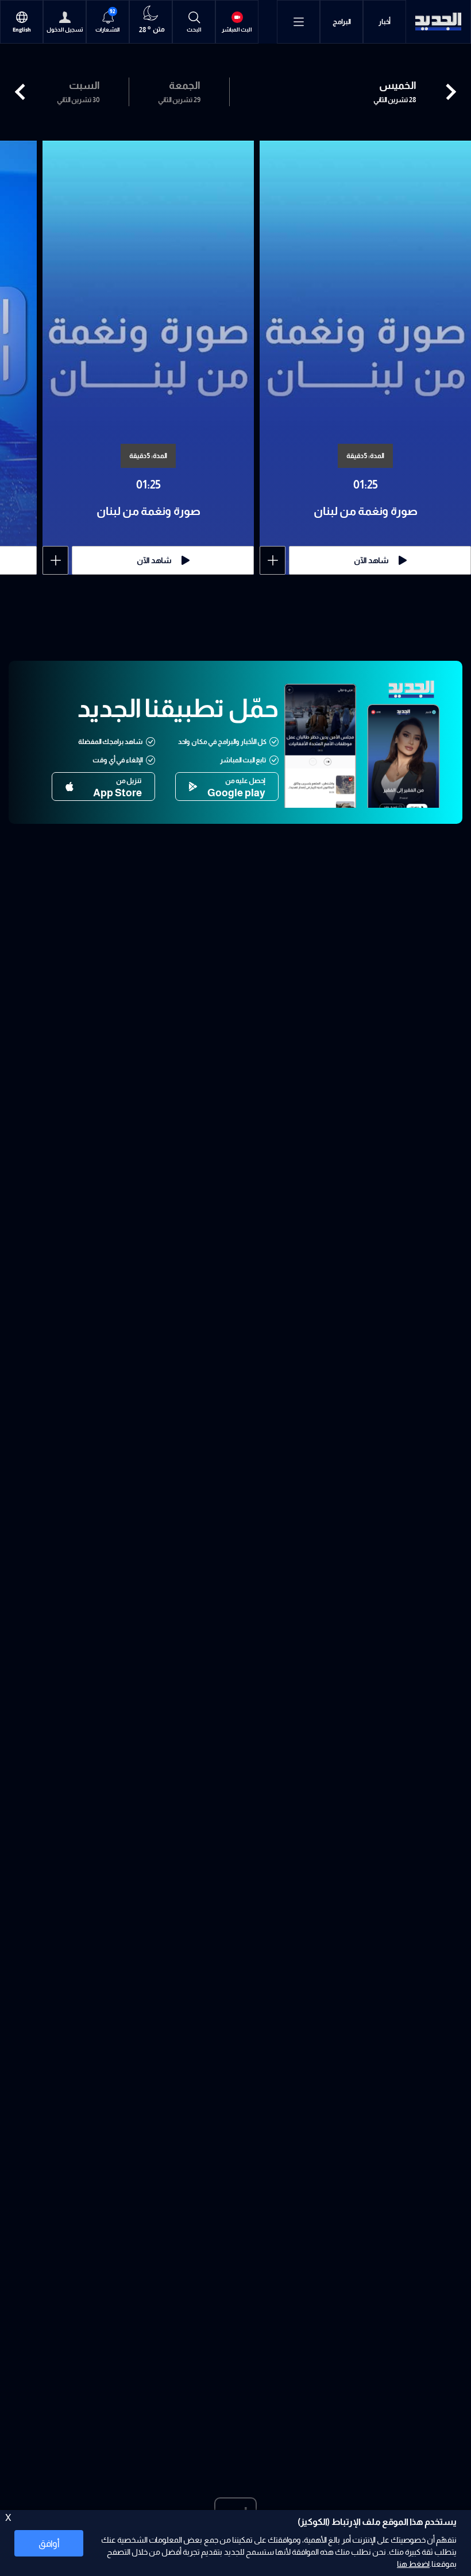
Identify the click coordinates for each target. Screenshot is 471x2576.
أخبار (385, 22)
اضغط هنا (413, 2564)
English (22, 30)
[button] (23, 92)
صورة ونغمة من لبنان (366, 511)
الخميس (398, 86)
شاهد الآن (371, 560)
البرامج (342, 22)
